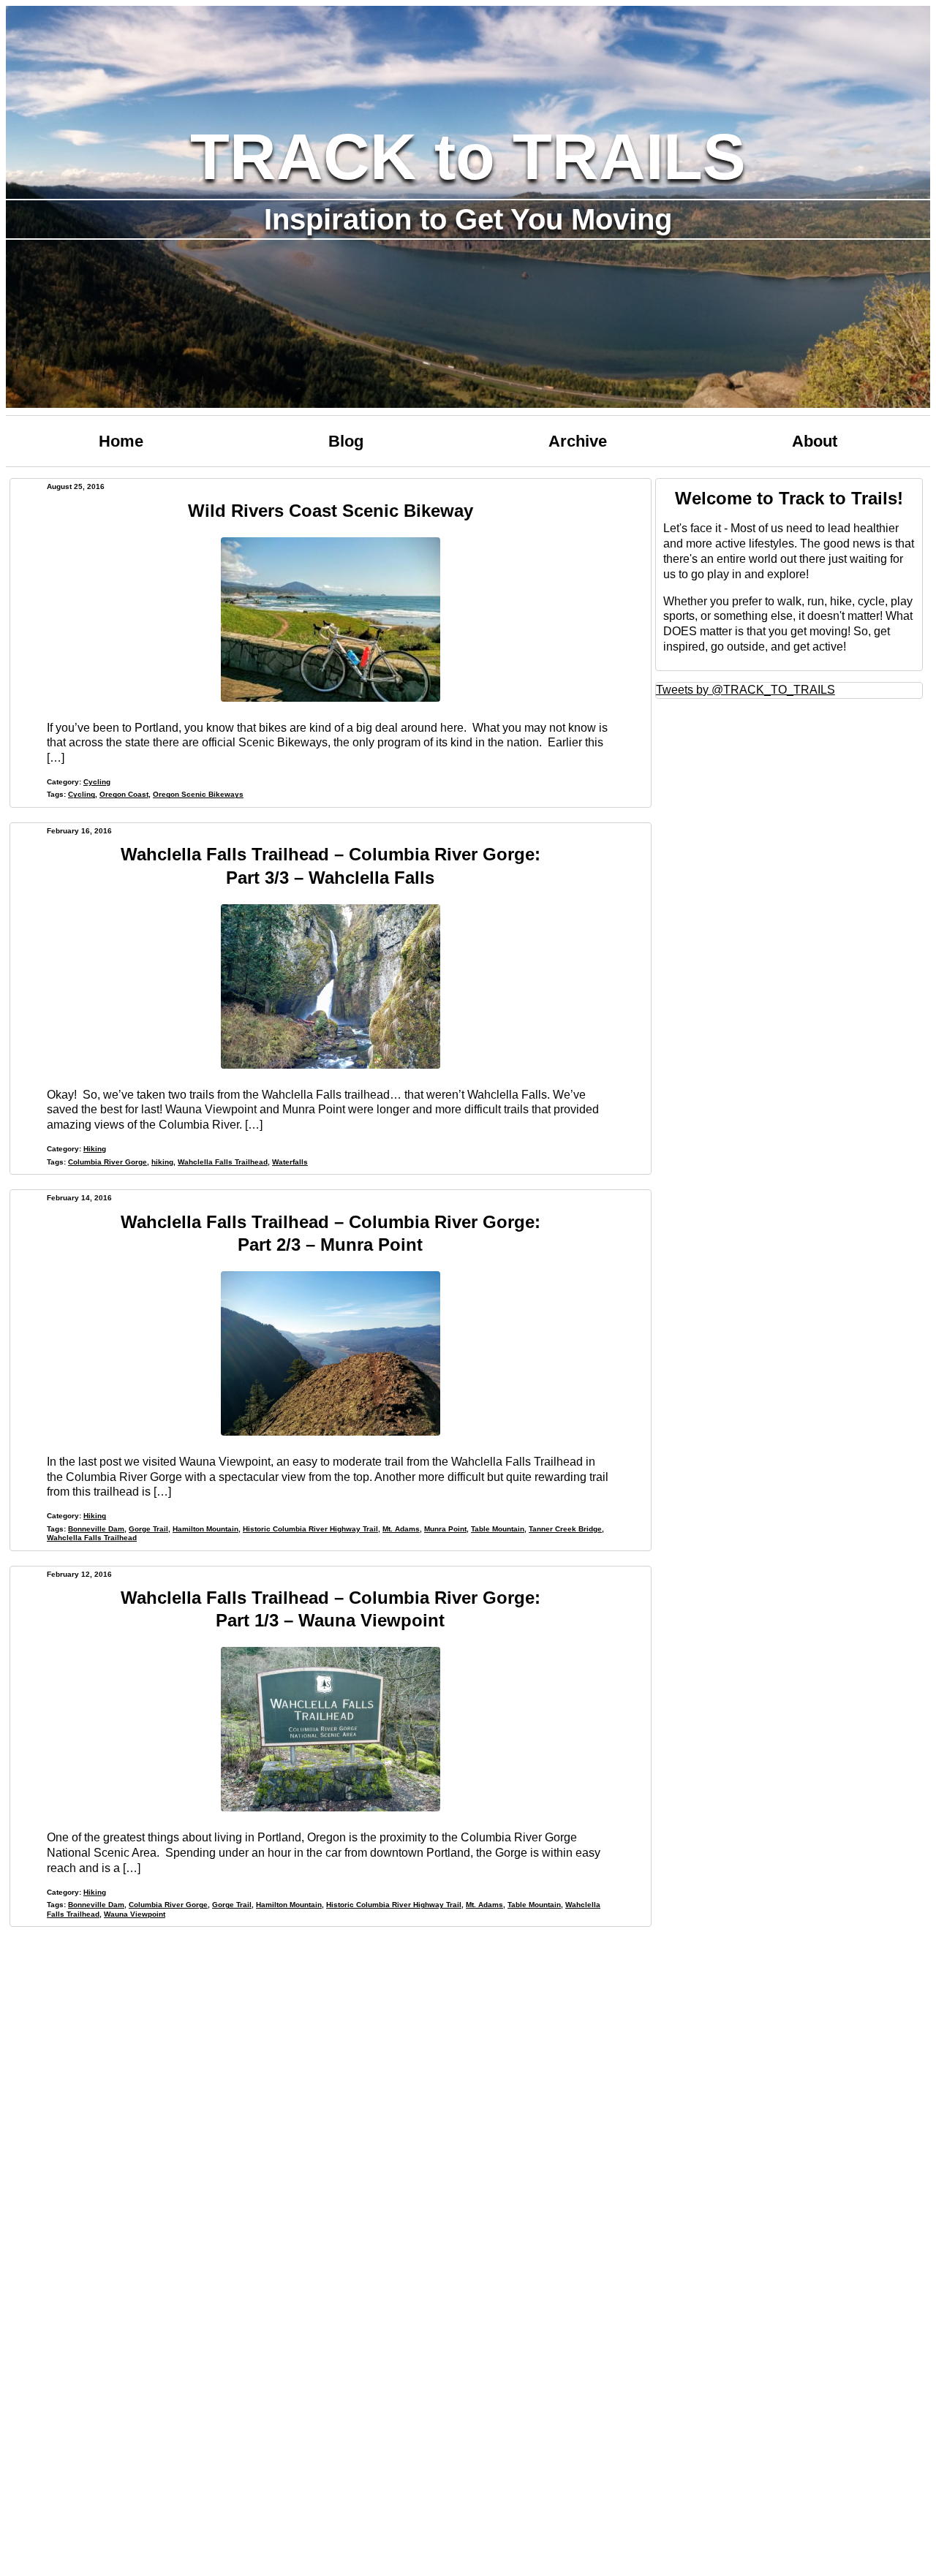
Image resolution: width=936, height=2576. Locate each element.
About (815, 441)
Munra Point (445, 1529)
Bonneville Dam (96, 1529)
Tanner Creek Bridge (565, 1529)
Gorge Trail (148, 1529)
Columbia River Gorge (107, 1162)
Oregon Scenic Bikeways (198, 794)
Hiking (95, 1149)
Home (121, 441)
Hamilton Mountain (205, 1529)
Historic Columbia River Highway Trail (310, 1529)
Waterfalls (290, 1162)
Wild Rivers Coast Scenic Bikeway (331, 511)
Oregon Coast (124, 794)
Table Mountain (498, 1529)
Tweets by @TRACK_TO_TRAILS (746, 690)
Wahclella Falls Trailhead (223, 1162)
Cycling (97, 782)
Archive (578, 441)
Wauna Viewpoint (135, 1914)
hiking (162, 1162)
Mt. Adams (401, 1529)
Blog (346, 441)
